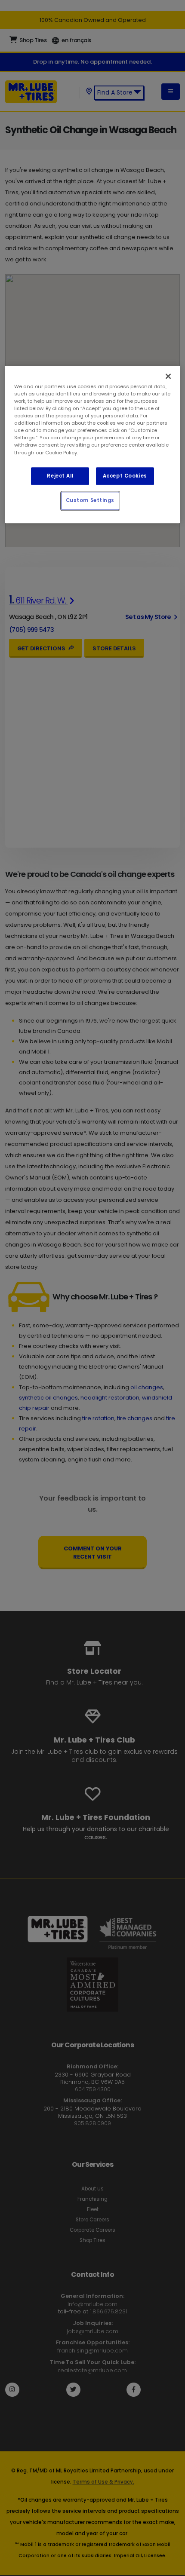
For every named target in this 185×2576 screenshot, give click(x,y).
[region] (93, 444)
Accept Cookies (125, 476)
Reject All (60, 476)
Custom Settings (90, 501)
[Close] (168, 376)
